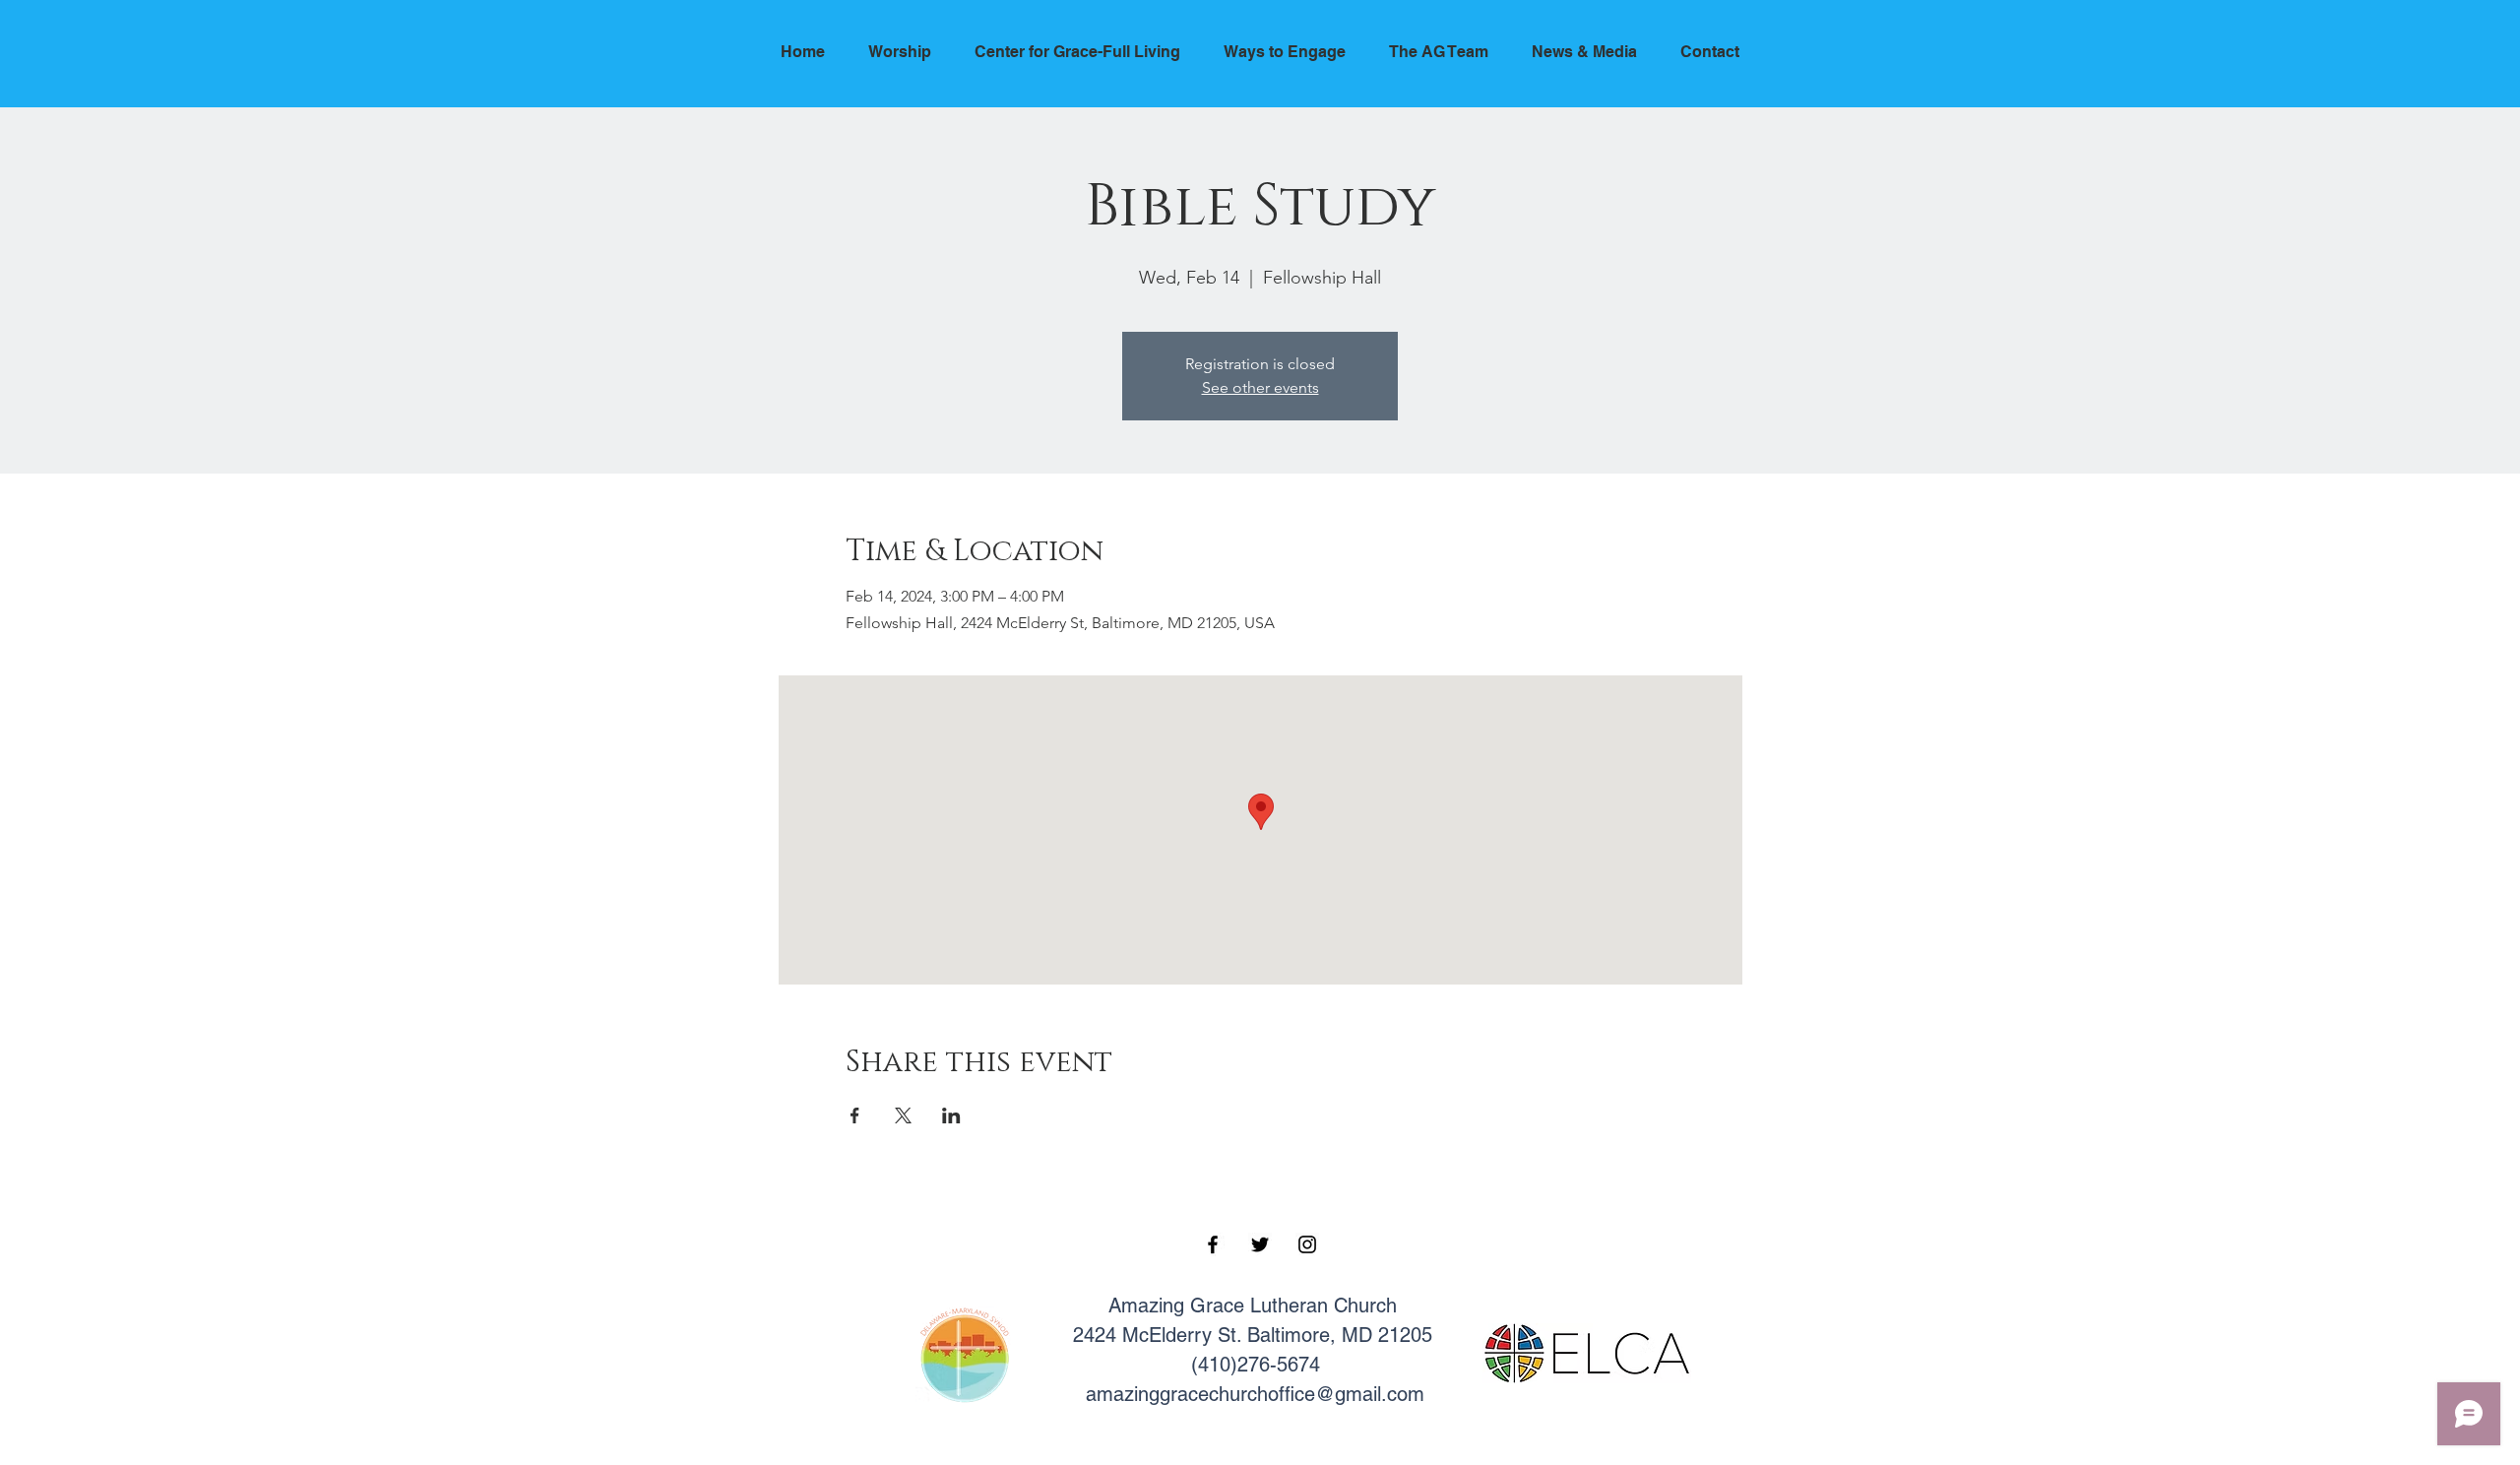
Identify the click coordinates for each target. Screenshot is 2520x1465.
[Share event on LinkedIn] (951, 1115)
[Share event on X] (903, 1115)
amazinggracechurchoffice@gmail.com (1255, 1394)
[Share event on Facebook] (855, 1115)
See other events (1260, 387)
